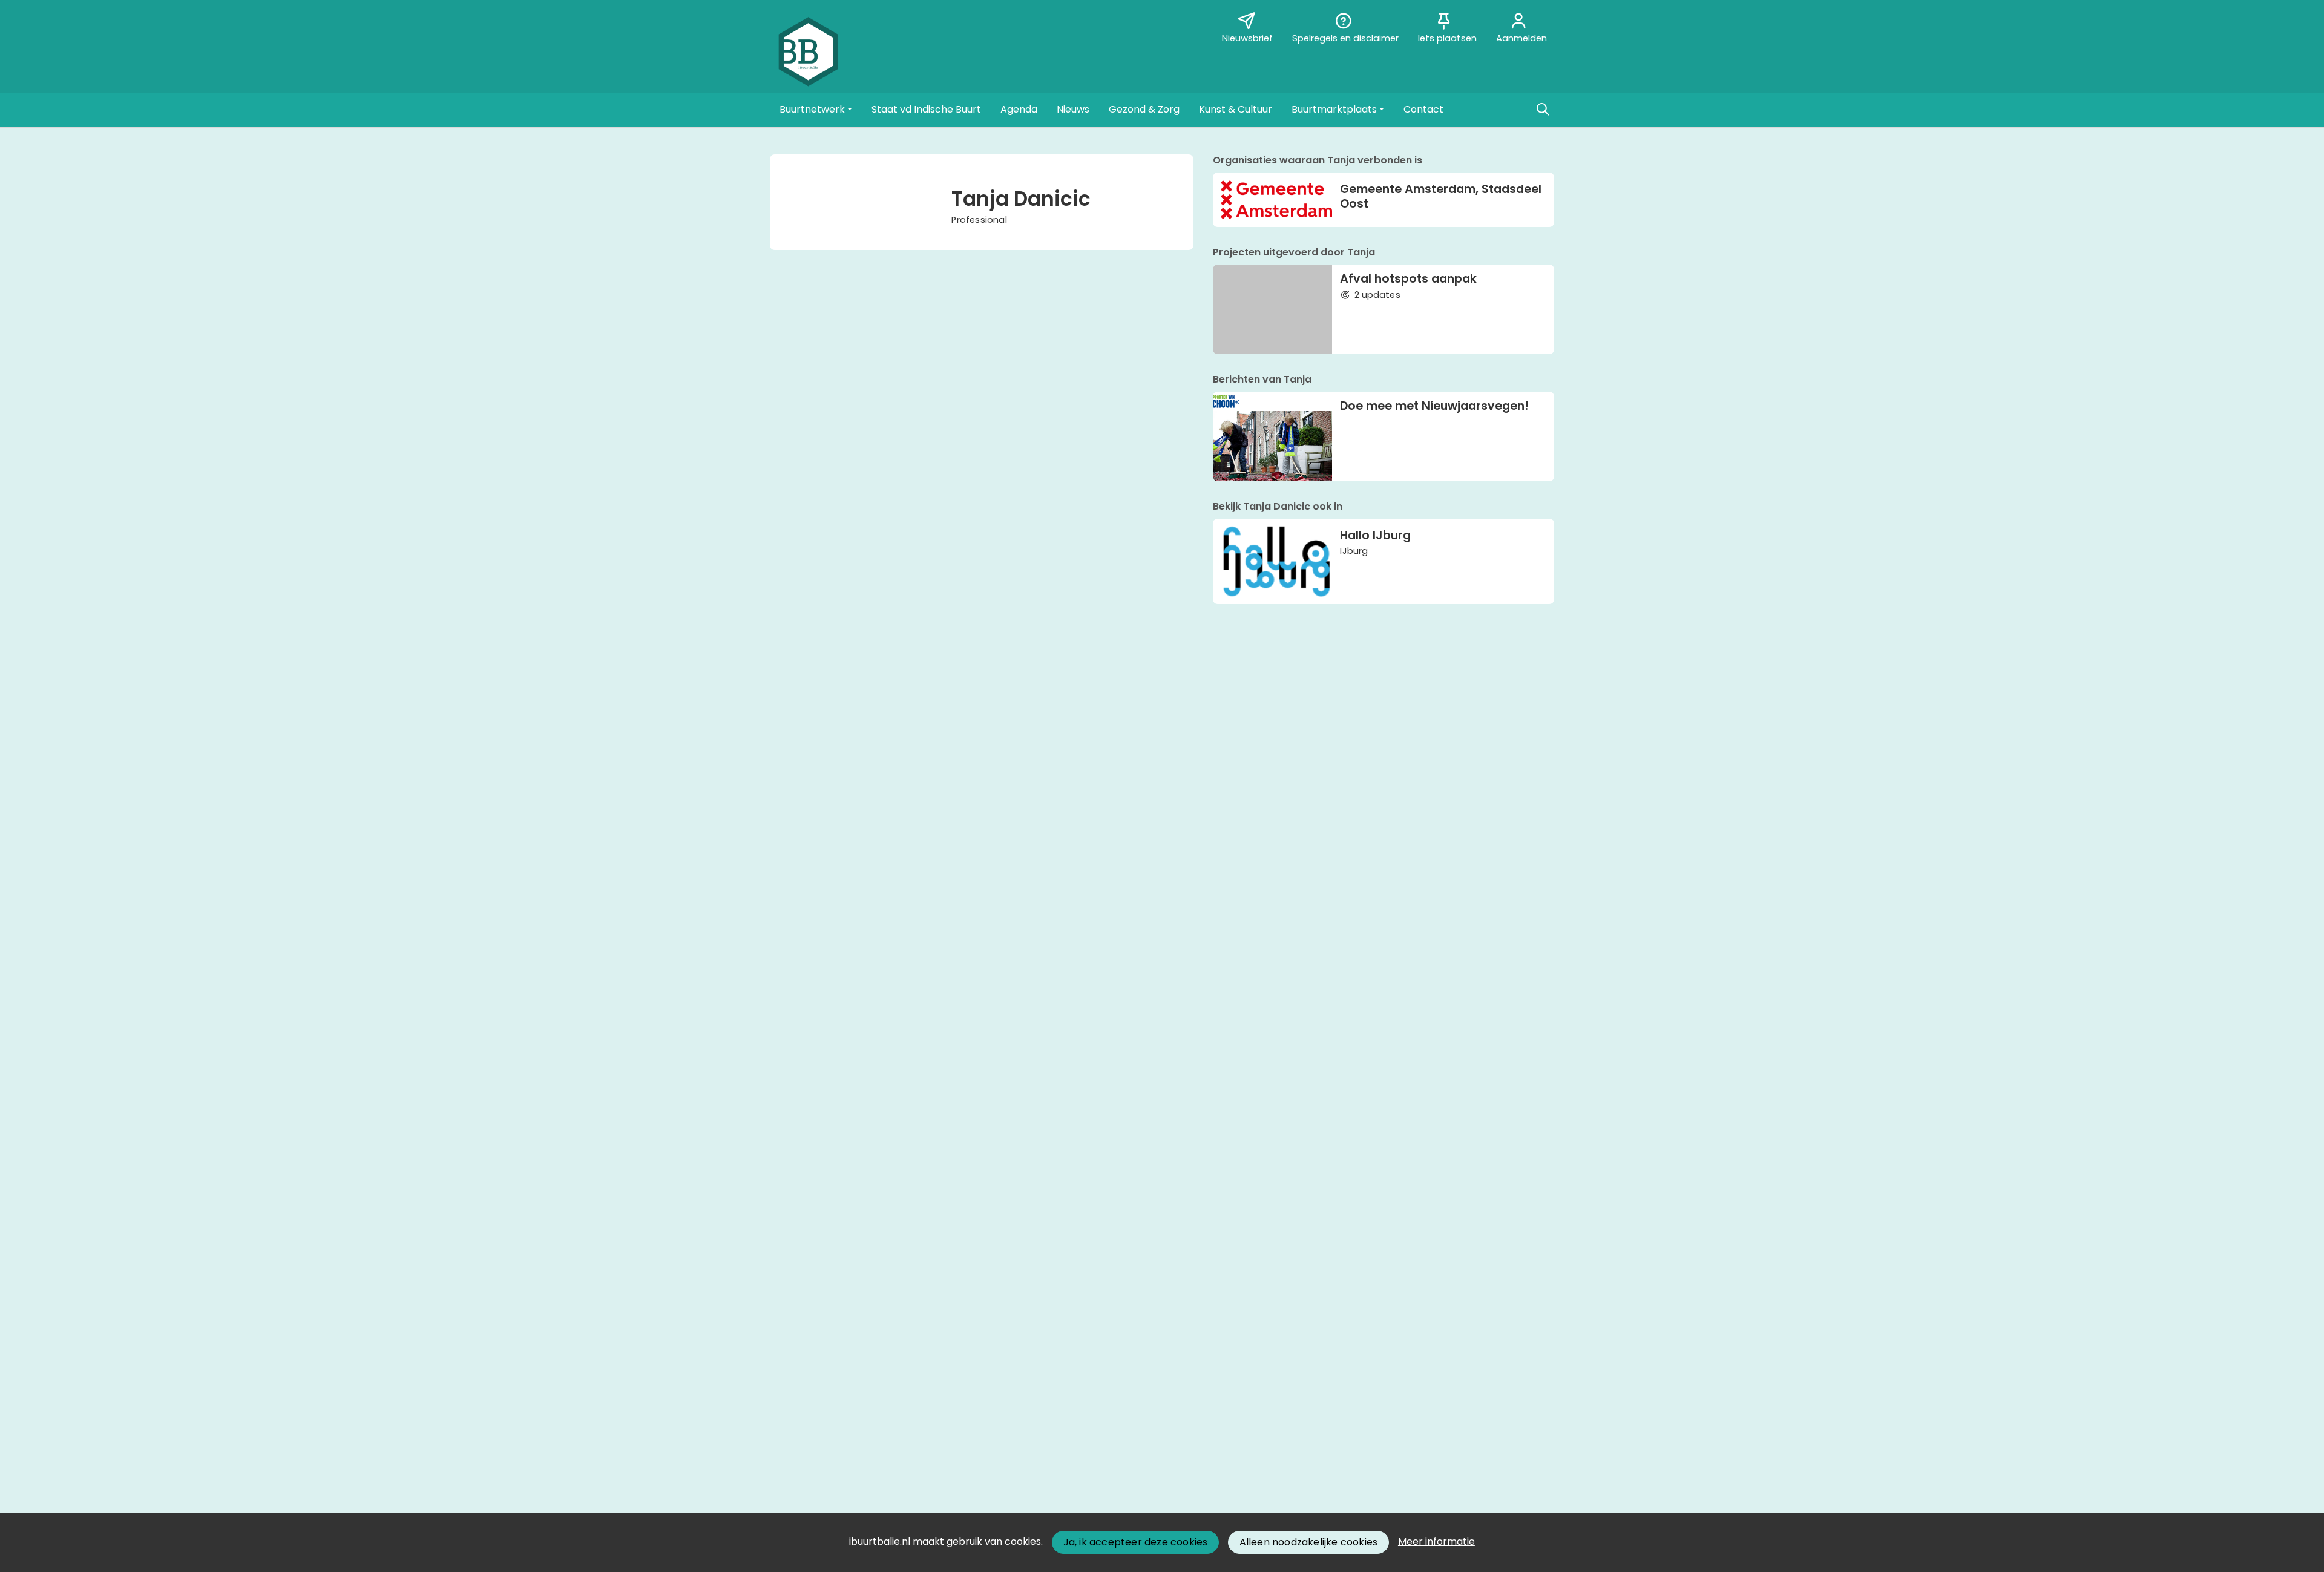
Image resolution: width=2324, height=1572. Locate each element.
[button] (816, 110)
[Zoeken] (1543, 110)
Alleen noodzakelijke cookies (1309, 1542)
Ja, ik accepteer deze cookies (1136, 1542)
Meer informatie (1436, 1541)
